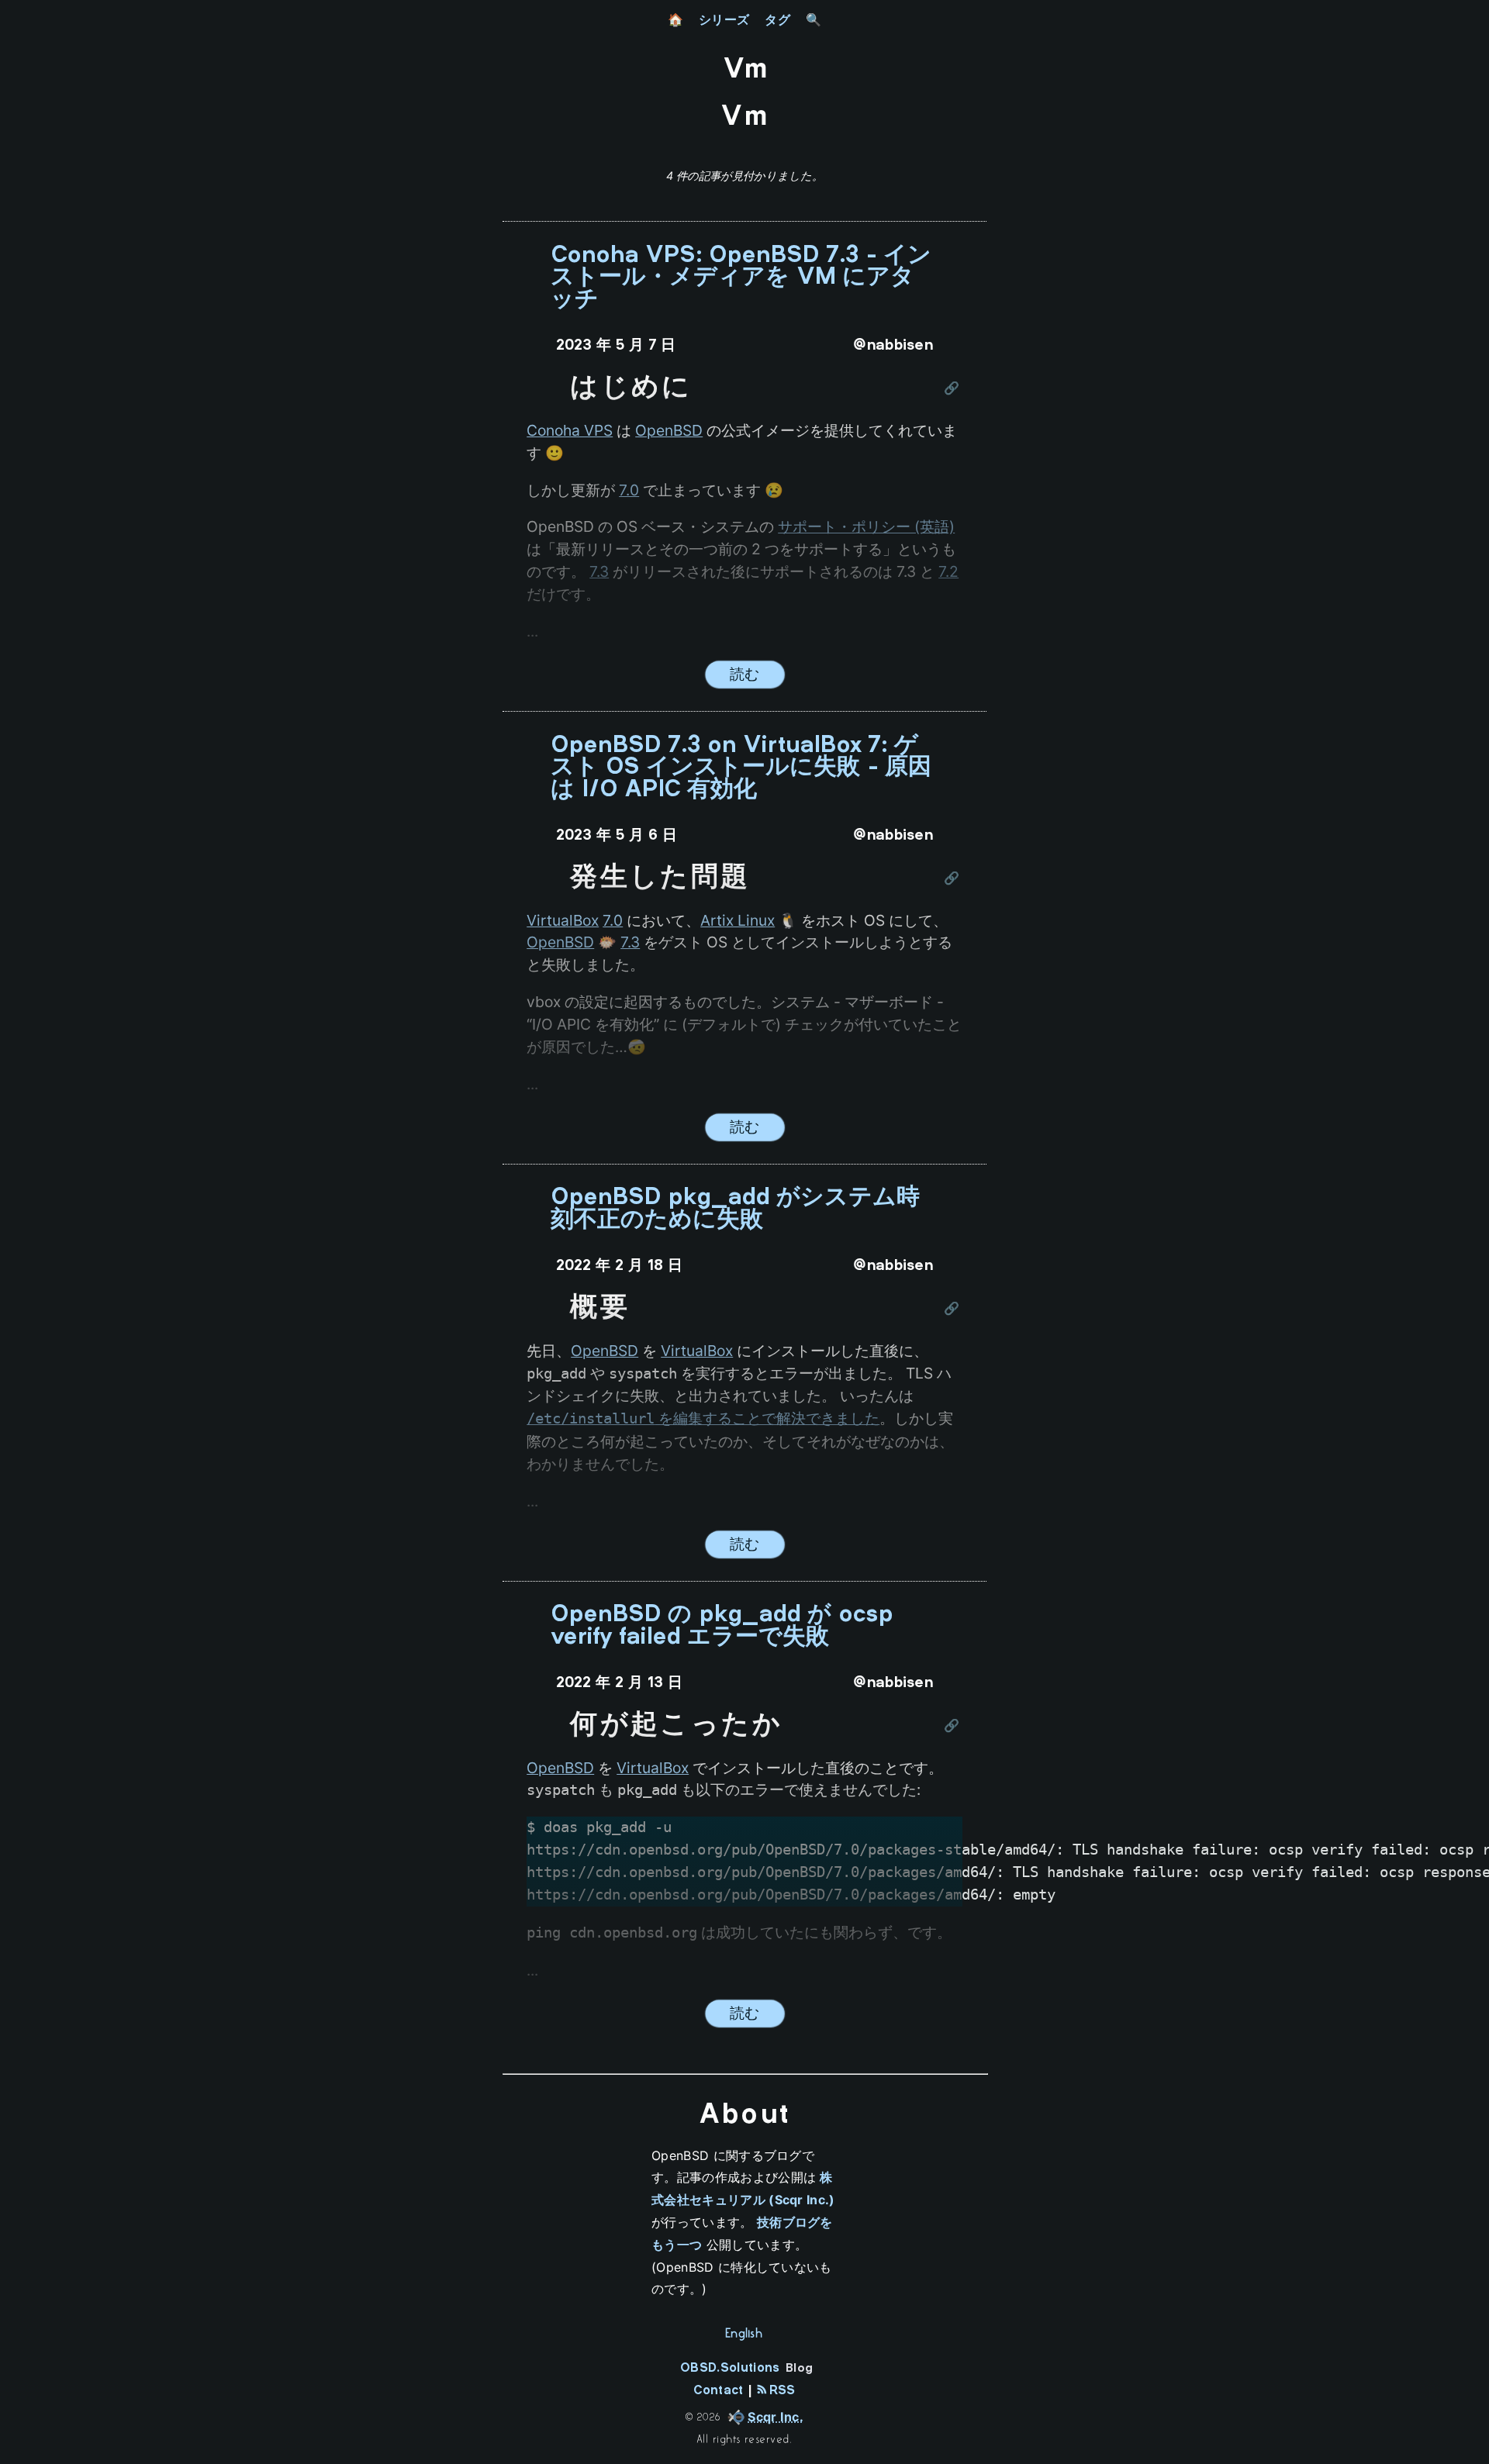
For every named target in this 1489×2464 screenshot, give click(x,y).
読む (744, 674)
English (744, 2332)
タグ (777, 19)
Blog (800, 2369)
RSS (780, 2391)
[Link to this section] (953, 389)
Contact (718, 2391)
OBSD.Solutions (730, 2368)
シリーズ (724, 19)
